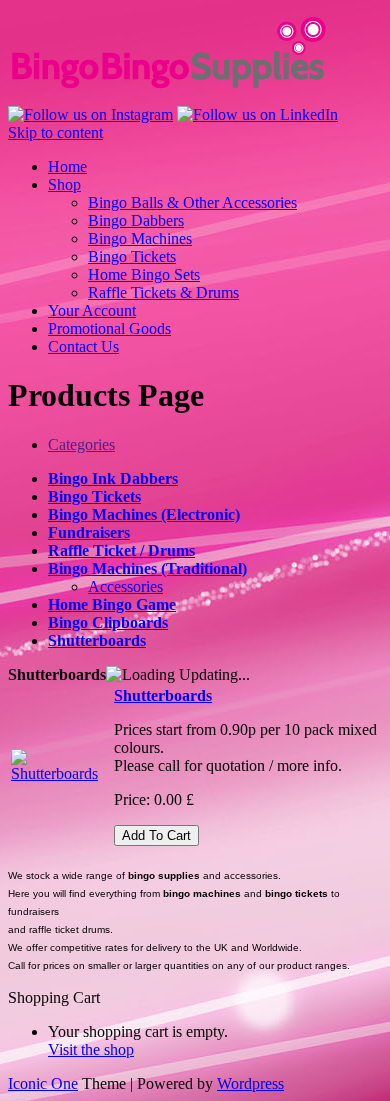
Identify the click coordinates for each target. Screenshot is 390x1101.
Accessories (125, 586)
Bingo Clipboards (108, 622)
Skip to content (55, 132)
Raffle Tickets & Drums (163, 292)
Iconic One (43, 1083)
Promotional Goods (109, 328)
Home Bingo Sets (144, 274)
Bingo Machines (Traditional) (147, 568)
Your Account (92, 310)
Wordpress (250, 1083)
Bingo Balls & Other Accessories (192, 202)
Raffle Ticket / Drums (121, 550)
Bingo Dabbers (136, 220)
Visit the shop (91, 1049)
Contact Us (83, 346)
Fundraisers (89, 532)
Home (67, 166)
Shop (64, 184)
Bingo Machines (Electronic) (144, 514)
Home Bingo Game (112, 604)
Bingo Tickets (132, 256)
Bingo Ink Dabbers (113, 478)
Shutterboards (97, 640)
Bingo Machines (140, 238)
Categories (81, 444)
